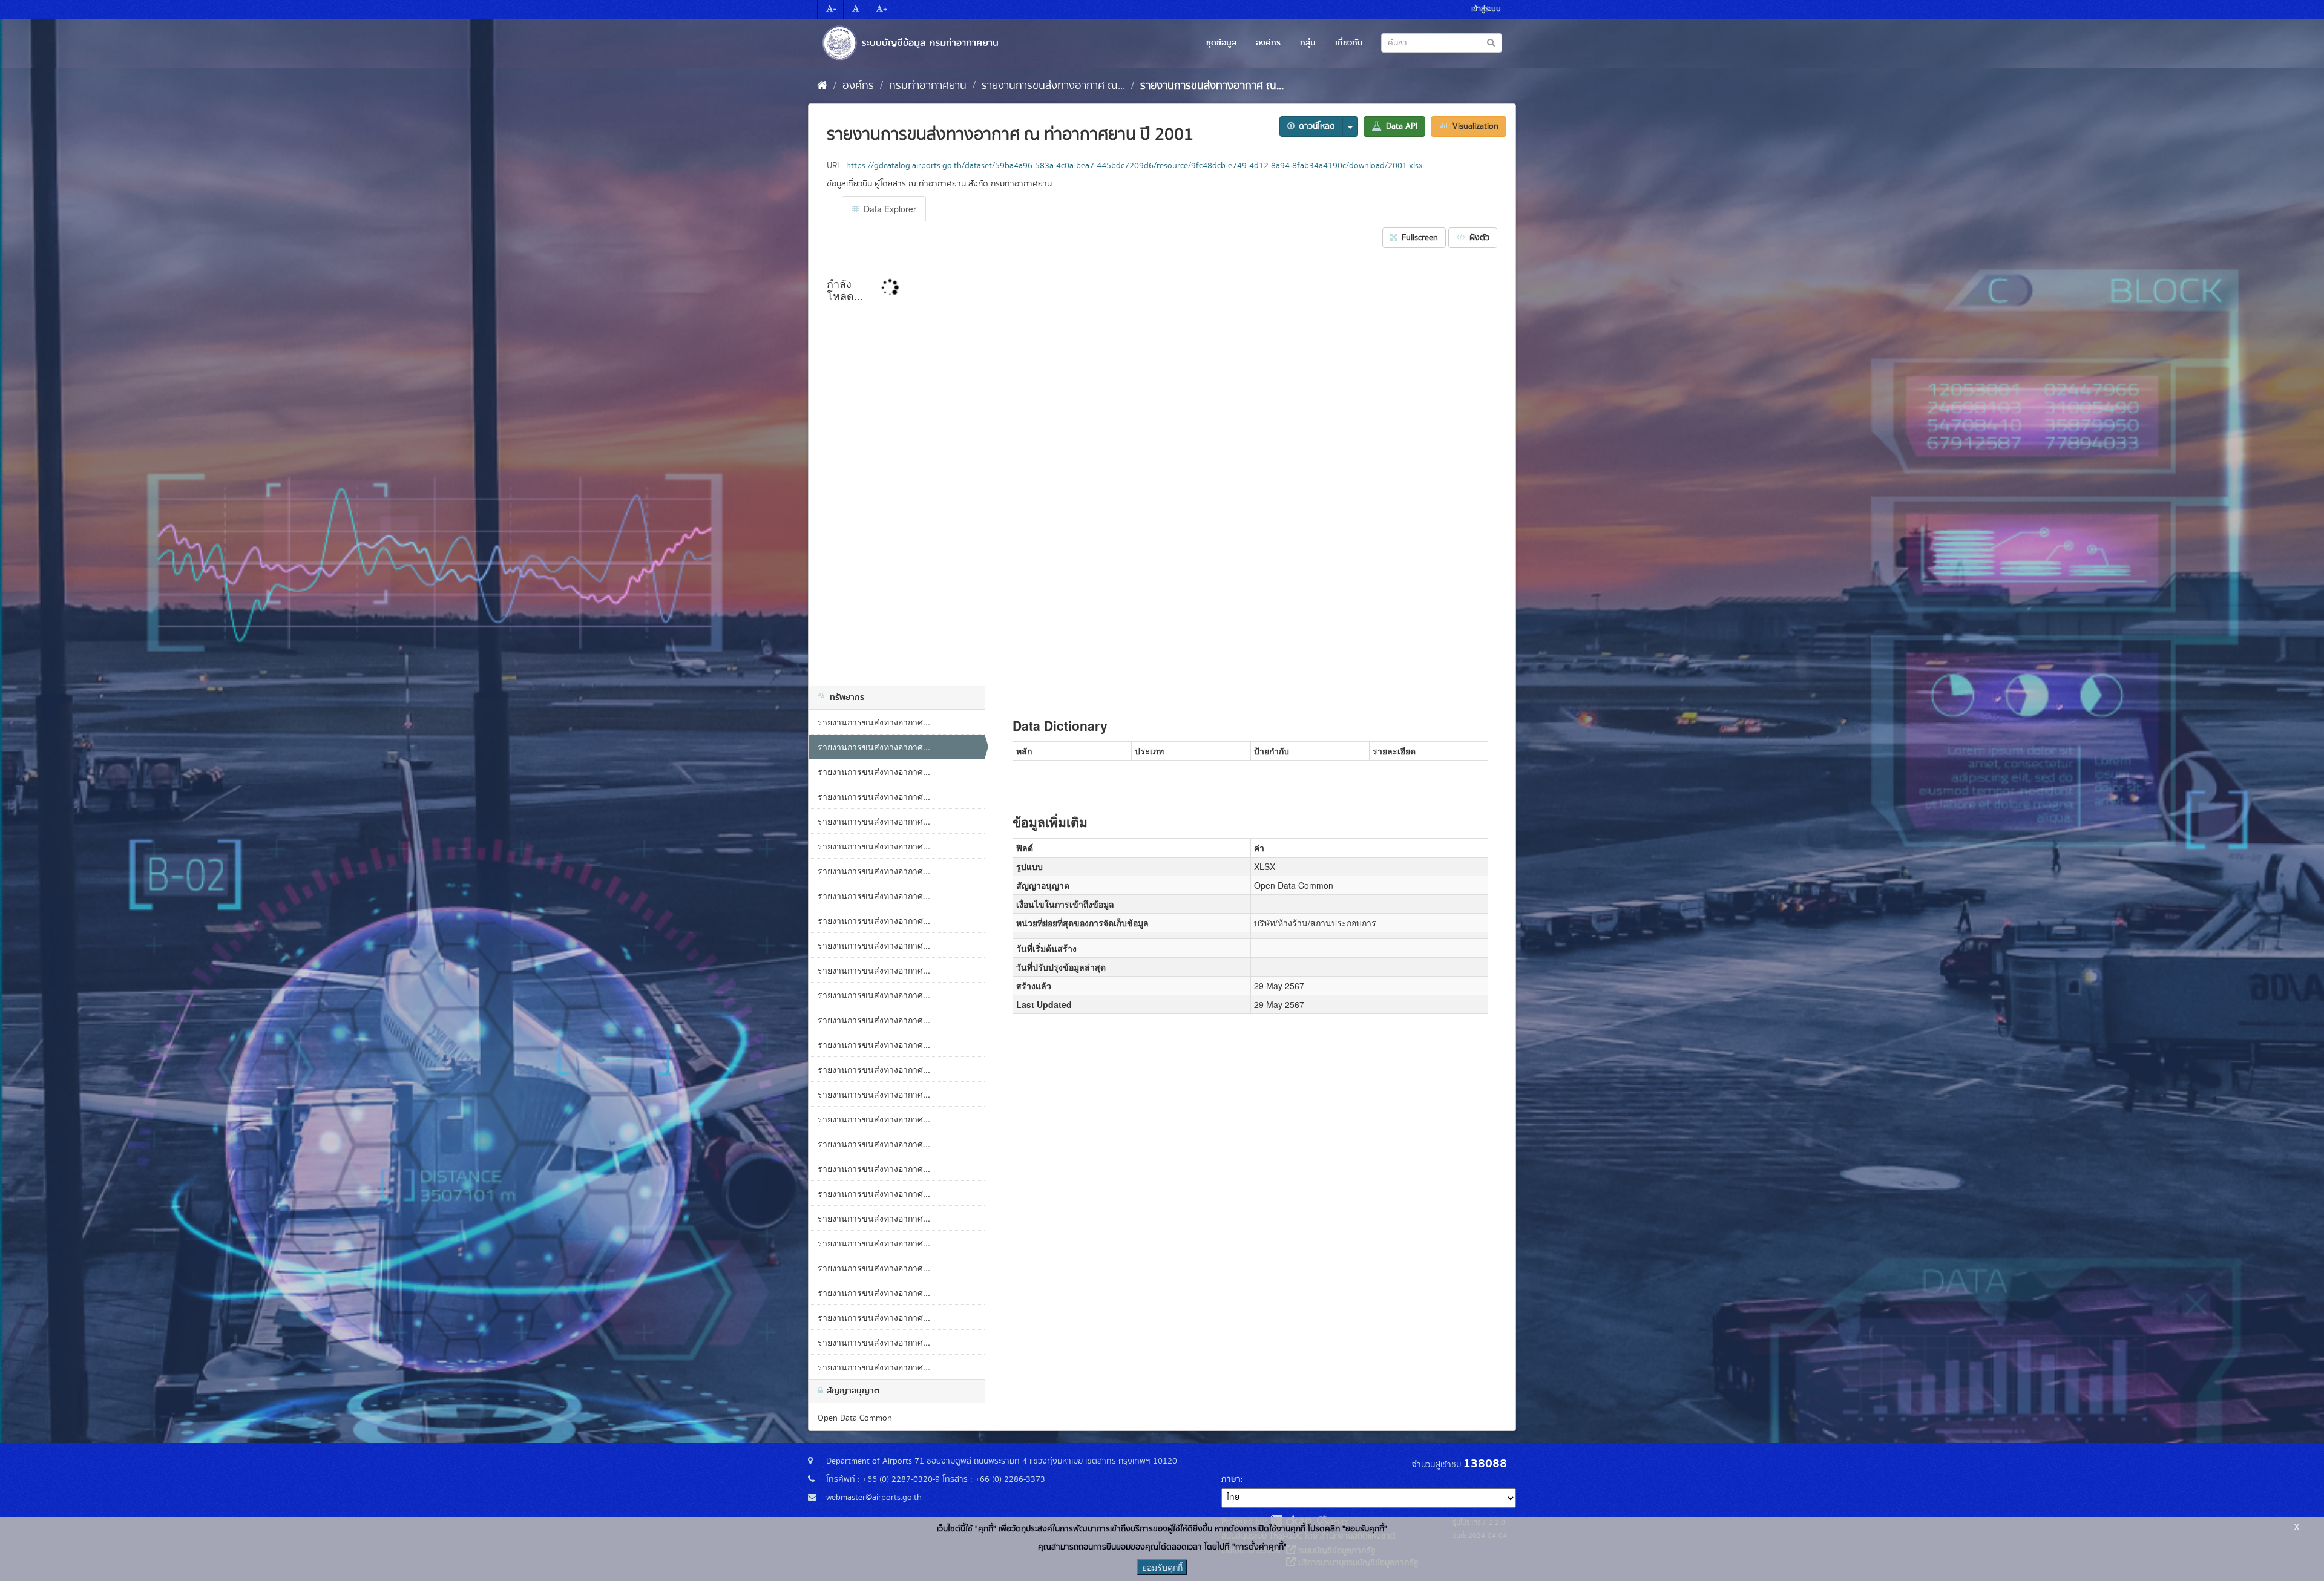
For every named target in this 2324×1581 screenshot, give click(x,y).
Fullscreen (1419, 238)
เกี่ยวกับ (1349, 43)
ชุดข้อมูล (1221, 43)
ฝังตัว (1478, 238)
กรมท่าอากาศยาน (928, 86)
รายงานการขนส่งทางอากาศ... (874, 722)
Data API (1400, 126)
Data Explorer (889, 209)
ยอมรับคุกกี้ (1162, 1567)
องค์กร (1268, 43)
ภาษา (1231, 1479)
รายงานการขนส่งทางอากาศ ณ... (1053, 86)
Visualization (1474, 126)
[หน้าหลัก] (822, 86)
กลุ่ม (1308, 43)
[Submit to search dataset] (1491, 42)
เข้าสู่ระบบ (1486, 9)
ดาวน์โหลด (1316, 126)
